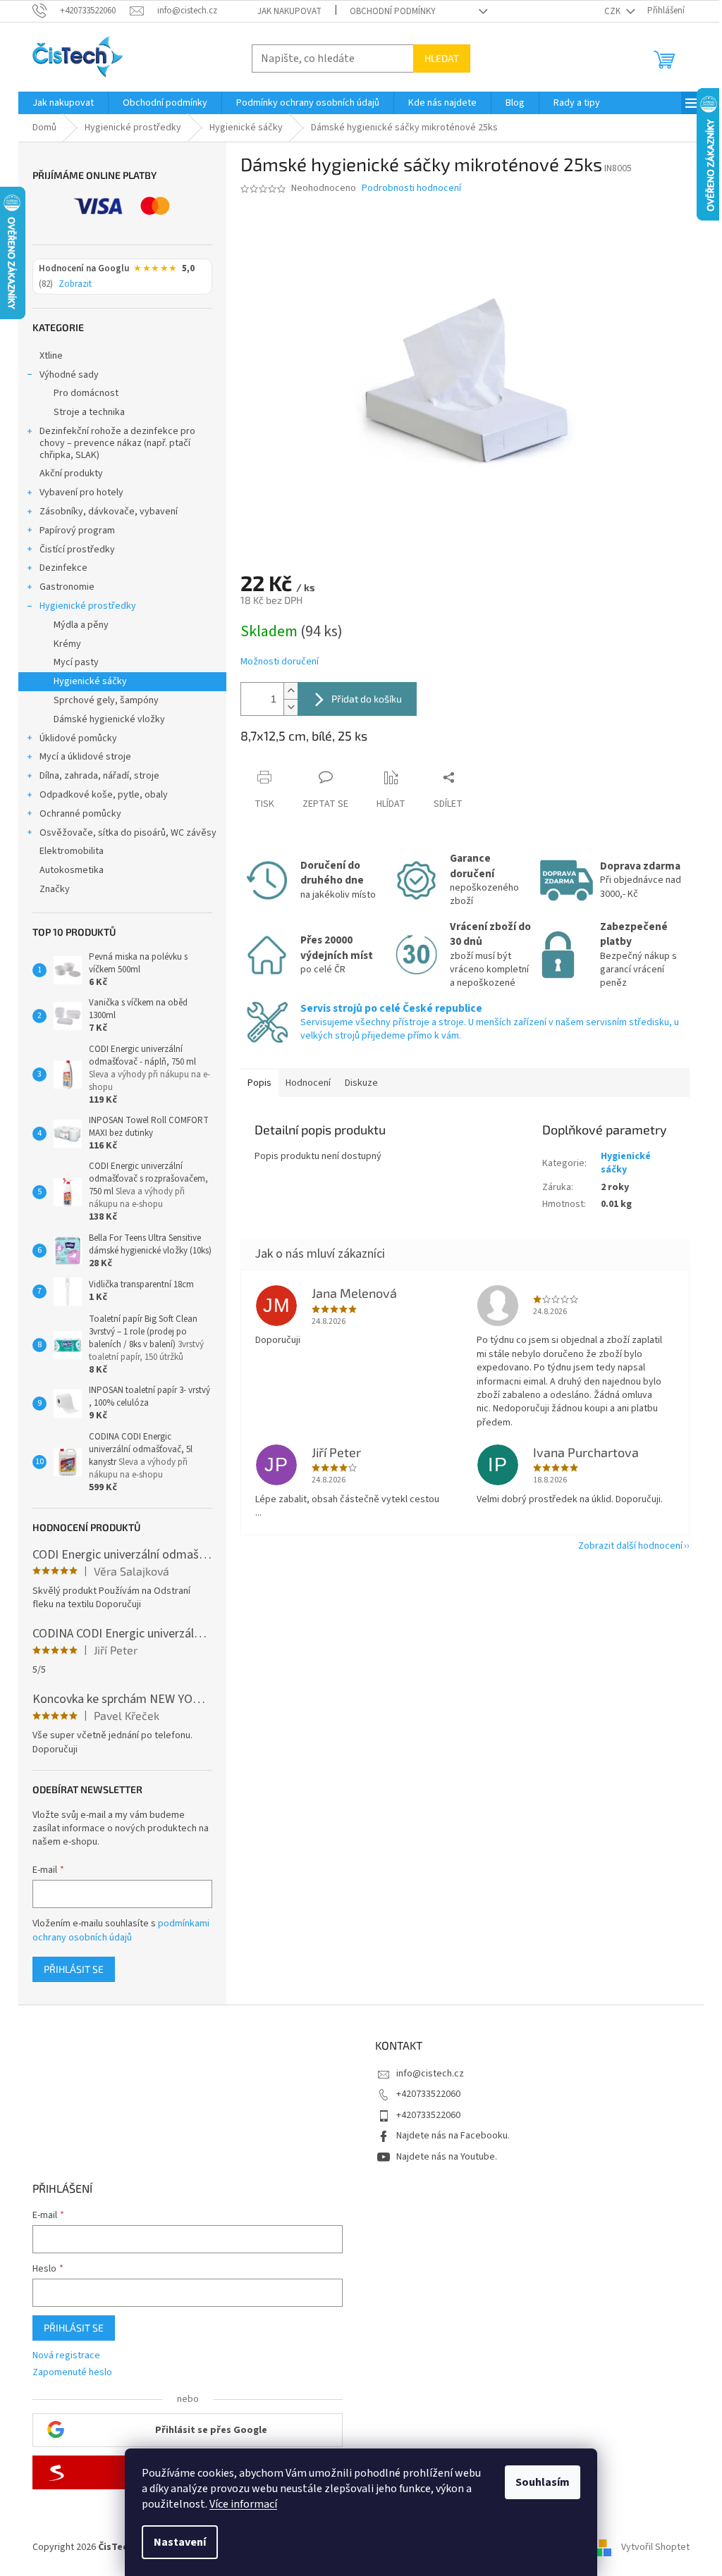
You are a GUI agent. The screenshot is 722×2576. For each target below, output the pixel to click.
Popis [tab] (259, 1083)
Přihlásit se (74, 1969)
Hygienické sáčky (90, 681)
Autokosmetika (72, 870)
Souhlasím (543, 2482)
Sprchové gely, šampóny (106, 700)
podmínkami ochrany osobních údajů (121, 1931)
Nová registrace (66, 2356)
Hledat (442, 58)
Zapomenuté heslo (72, 2373)
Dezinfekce (63, 568)
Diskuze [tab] (361, 1083)
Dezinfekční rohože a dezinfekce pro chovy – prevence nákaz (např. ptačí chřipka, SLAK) (117, 443)
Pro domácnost (86, 393)
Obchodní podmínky (393, 11)
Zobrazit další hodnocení (630, 1546)
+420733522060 (428, 2094)
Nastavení (180, 2542)
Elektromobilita (72, 851)
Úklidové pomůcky (78, 738)
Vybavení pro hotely (81, 493)
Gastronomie (67, 587)
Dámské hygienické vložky (109, 719)
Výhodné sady (69, 375)
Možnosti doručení (280, 662)
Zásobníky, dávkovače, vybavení (109, 512)
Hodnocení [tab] (308, 1083)
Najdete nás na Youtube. (447, 2157)
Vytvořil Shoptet (655, 2547)
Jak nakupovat (289, 11)
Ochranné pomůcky (80, 814)
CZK (613, 11)
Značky (55, 889)
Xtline (51, 356)
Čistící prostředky (77, 550)
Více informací (243, 2504)
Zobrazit (75, 285)
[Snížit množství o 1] (290, 707)
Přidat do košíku (367, 699)
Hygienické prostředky (88, 606)
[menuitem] (63, 103)
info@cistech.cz (430, 2074)
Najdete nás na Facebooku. (453, 2136)
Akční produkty (71, 473)
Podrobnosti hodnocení (411, 188)
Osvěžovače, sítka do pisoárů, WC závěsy (128, 833)
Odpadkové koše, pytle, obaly (104, 795)
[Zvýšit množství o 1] (290, 691)
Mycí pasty (76, 662)
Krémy (67, 644)
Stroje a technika (89, 412)
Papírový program (77, 531)
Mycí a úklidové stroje (85, 757)
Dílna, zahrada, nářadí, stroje (99, 776)
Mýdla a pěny (81, 625)
